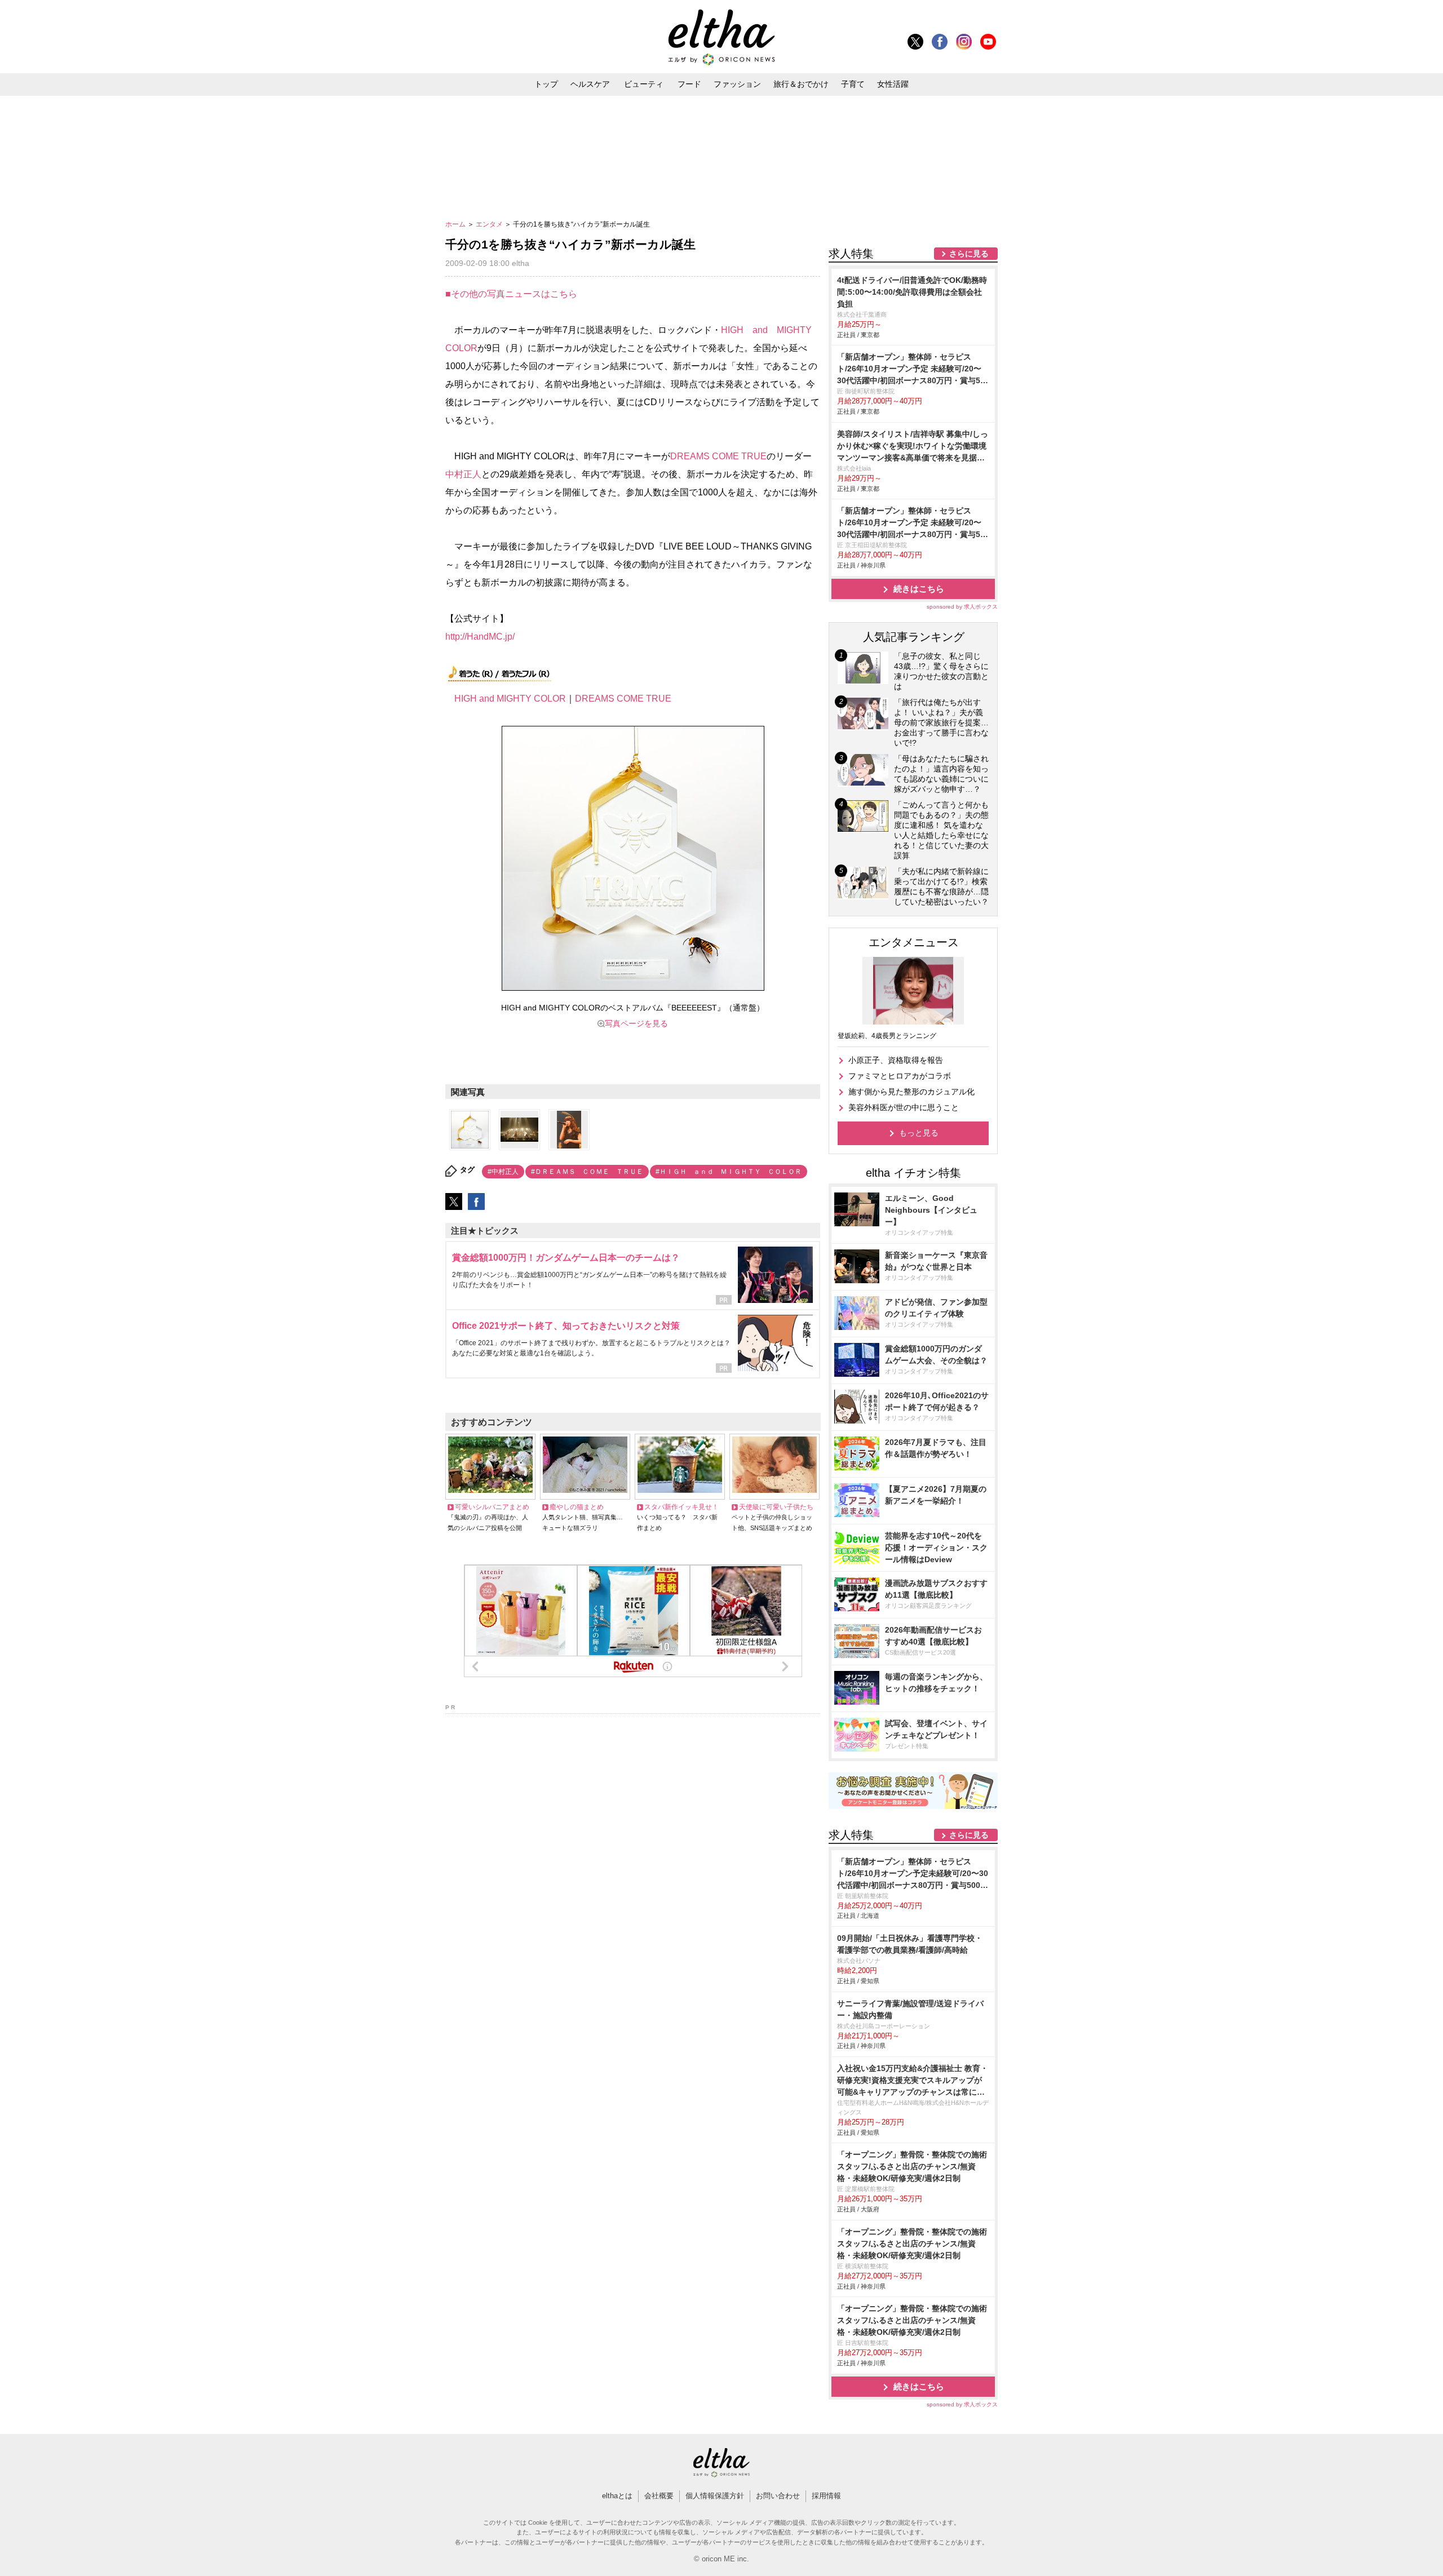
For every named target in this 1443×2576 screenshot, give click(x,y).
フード (689, 84)
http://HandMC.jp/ (480, 637)
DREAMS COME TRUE (718, 456)
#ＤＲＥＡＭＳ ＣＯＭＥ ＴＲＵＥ (587, 1172)
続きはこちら (919, 589)
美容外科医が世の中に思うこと (904, 1107)
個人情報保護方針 (715, 2496)
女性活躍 (893, 84)
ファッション (737, 84)
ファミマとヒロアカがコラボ (900, 1076)
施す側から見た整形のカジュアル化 (911, 1092)
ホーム (456, 224)
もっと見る (919, 1133)
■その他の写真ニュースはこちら (511, 294)
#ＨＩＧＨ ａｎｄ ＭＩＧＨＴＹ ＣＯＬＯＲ (729, 1172)
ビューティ (644, 84)
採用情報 (826, 2496)
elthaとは (617, 2496)
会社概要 (659, 2496)
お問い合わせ (778, 2496)
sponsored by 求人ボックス (962, 607)
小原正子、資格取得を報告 (896, 1060)
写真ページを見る (636, 1023)
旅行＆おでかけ (801, 84)
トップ (546, 84)
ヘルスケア (590, 84)
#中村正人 (503, 1172)
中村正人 (463, 474)
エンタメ (490, 224)
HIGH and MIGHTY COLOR (510, 699)
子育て (853, 84)
